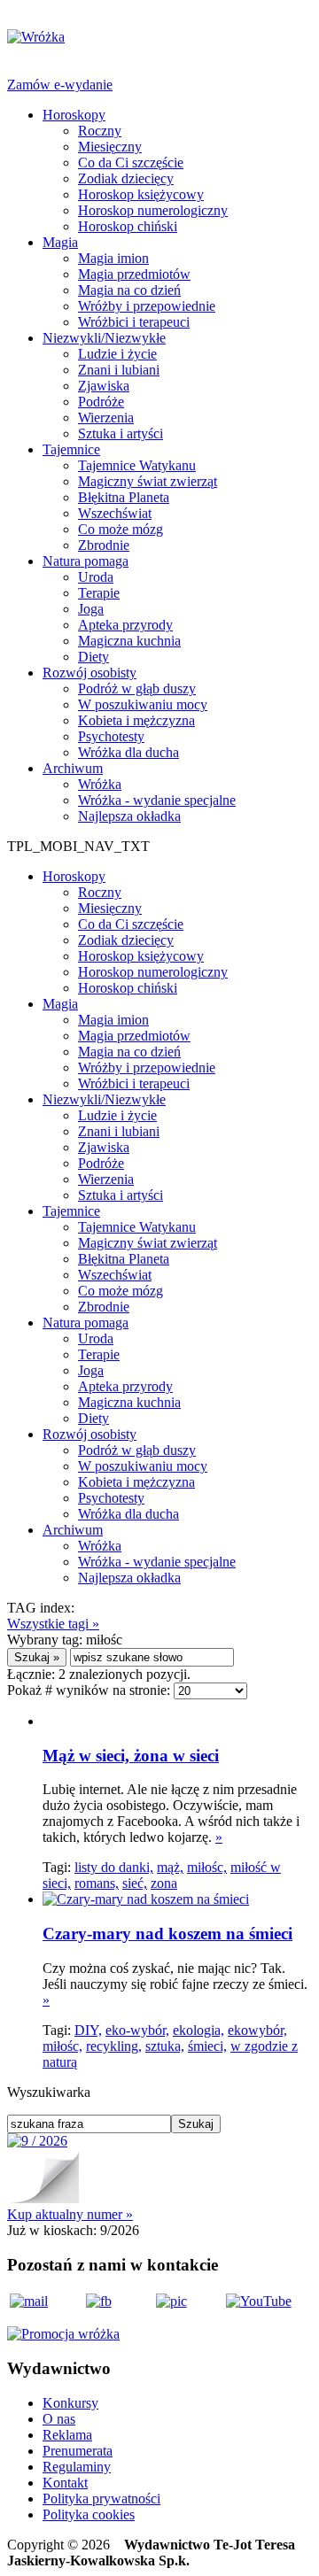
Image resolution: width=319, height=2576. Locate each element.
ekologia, (198, 2030)
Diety (93, 657)
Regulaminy (77, 2467)
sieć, (135, 1883)
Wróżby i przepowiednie (147, 306)
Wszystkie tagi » (53, 1624)
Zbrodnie (104, 545)
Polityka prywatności (101, 2499)
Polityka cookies (89, 2514)
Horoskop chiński (128, 226)
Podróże (101, 402)
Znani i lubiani (119, 370)
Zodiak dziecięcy (126, 178)
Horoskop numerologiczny (153, 210)
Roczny (100, 131)
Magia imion (113, 258)
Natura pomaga (86, 561)
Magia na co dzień (129, 290)
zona (164, 1883)
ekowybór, (257, 2030)
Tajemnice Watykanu (137, 465)
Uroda (96, 577)
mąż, (170, 1867)
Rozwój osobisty (89, 673)
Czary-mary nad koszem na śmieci (167, 1934)
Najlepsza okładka (129, 816)
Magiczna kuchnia (129, 641)
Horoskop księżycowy (141, 194)
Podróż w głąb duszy (137, 688)
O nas (59, 2419)
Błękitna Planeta (124, 497)
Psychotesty (111, 736)
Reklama (67, 2435)
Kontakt (65, 2483)
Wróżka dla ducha (128, 752)
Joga (91, 609)
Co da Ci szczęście (131, 162)
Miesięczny (110, 147)
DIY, (88, 2030)
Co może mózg (121, 529)
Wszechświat (115, 513)
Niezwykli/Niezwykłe (104, 338)
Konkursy (70, 2403)
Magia (60, 242)
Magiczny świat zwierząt (148, 481)
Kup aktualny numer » (70, 2214)
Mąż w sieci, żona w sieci (131, 1756)
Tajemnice (71, 449)
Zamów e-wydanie (60, 85)
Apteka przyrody (125, 625)
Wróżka (100, 784)
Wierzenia (106, 418)
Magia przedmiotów (134, 274)
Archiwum (73, 768)
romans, (97, 1883)
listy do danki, (114, 1867)
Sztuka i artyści (121, 433)
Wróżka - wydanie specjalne (157, 800)
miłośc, (207, 1867)
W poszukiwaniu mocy (143, 704)
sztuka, (165, 2046)
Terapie (99, 593)
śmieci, (207, 2046)
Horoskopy (74, 115)
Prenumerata (78, 2451)
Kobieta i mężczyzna (136, 720)
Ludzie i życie (117, 354)
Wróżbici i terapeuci (134, 322)
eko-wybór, (137, 2030)
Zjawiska (104, 386)
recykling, (114, 2046)
